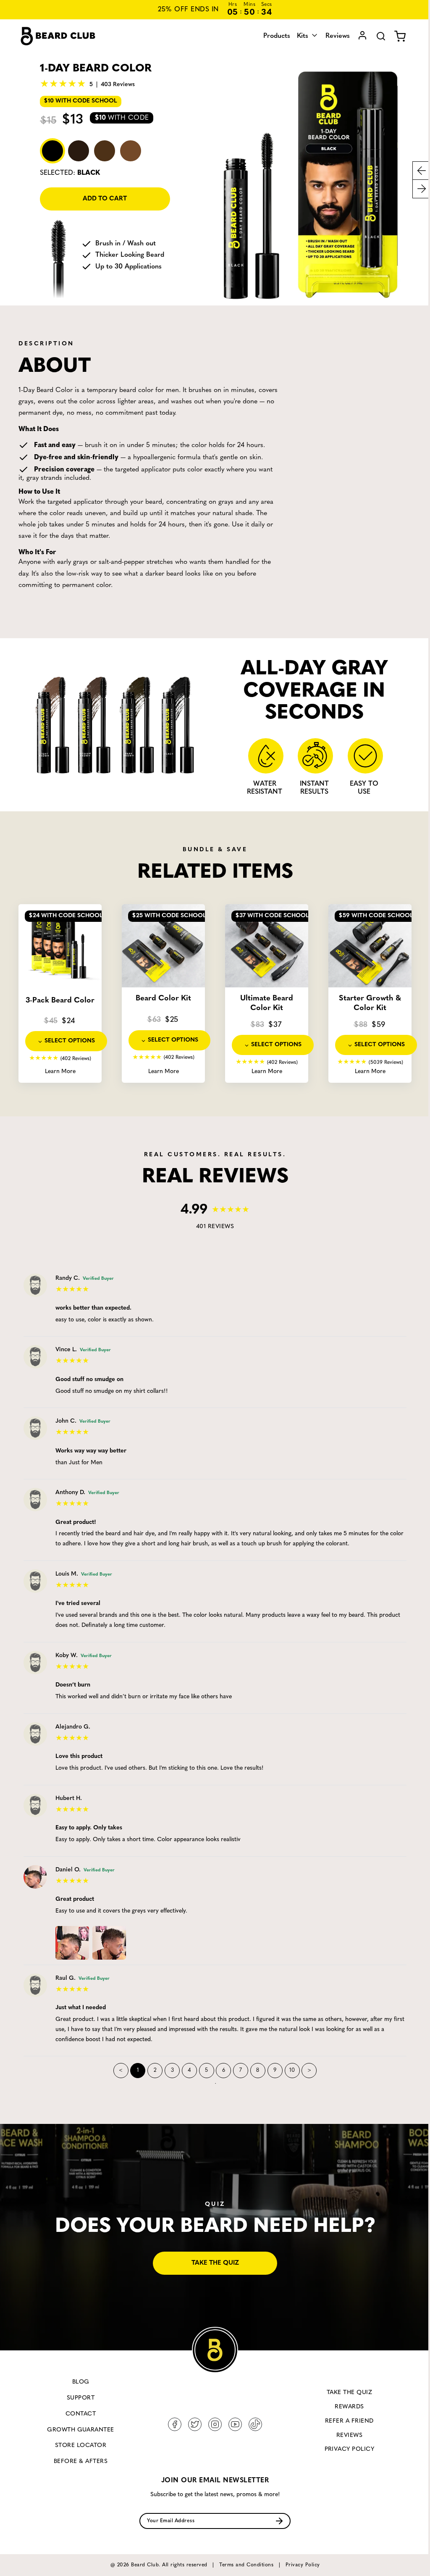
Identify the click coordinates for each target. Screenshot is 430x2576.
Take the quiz (215, 2263)
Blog (81, 2382)
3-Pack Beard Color (60, 1001)
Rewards (349, 2407)
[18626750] (74, 1941)
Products (270, 36)
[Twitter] (195, 2424)
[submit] (279, 2521)
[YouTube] (235, 2424)
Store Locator (81, 2446)
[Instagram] (215, 2424)
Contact (81, 2414)
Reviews (331, 36)
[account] (356, 36)
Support (81, 2398)
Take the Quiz (349, 2393)
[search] (375, 36)
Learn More (60, 1072)
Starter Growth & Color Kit (370, 1004)
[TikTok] (255, 2424)
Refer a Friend (349, 2421)
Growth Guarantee (81, 2430)
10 (292, 2070)
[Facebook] (175, 2424)
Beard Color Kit (163, 999)
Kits (297, 36)
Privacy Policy (350, 2449)
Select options (70, 1041)
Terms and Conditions (246, 2565)
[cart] (394, 36)
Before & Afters (81, 2462)
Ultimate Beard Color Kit (267, 1004)
